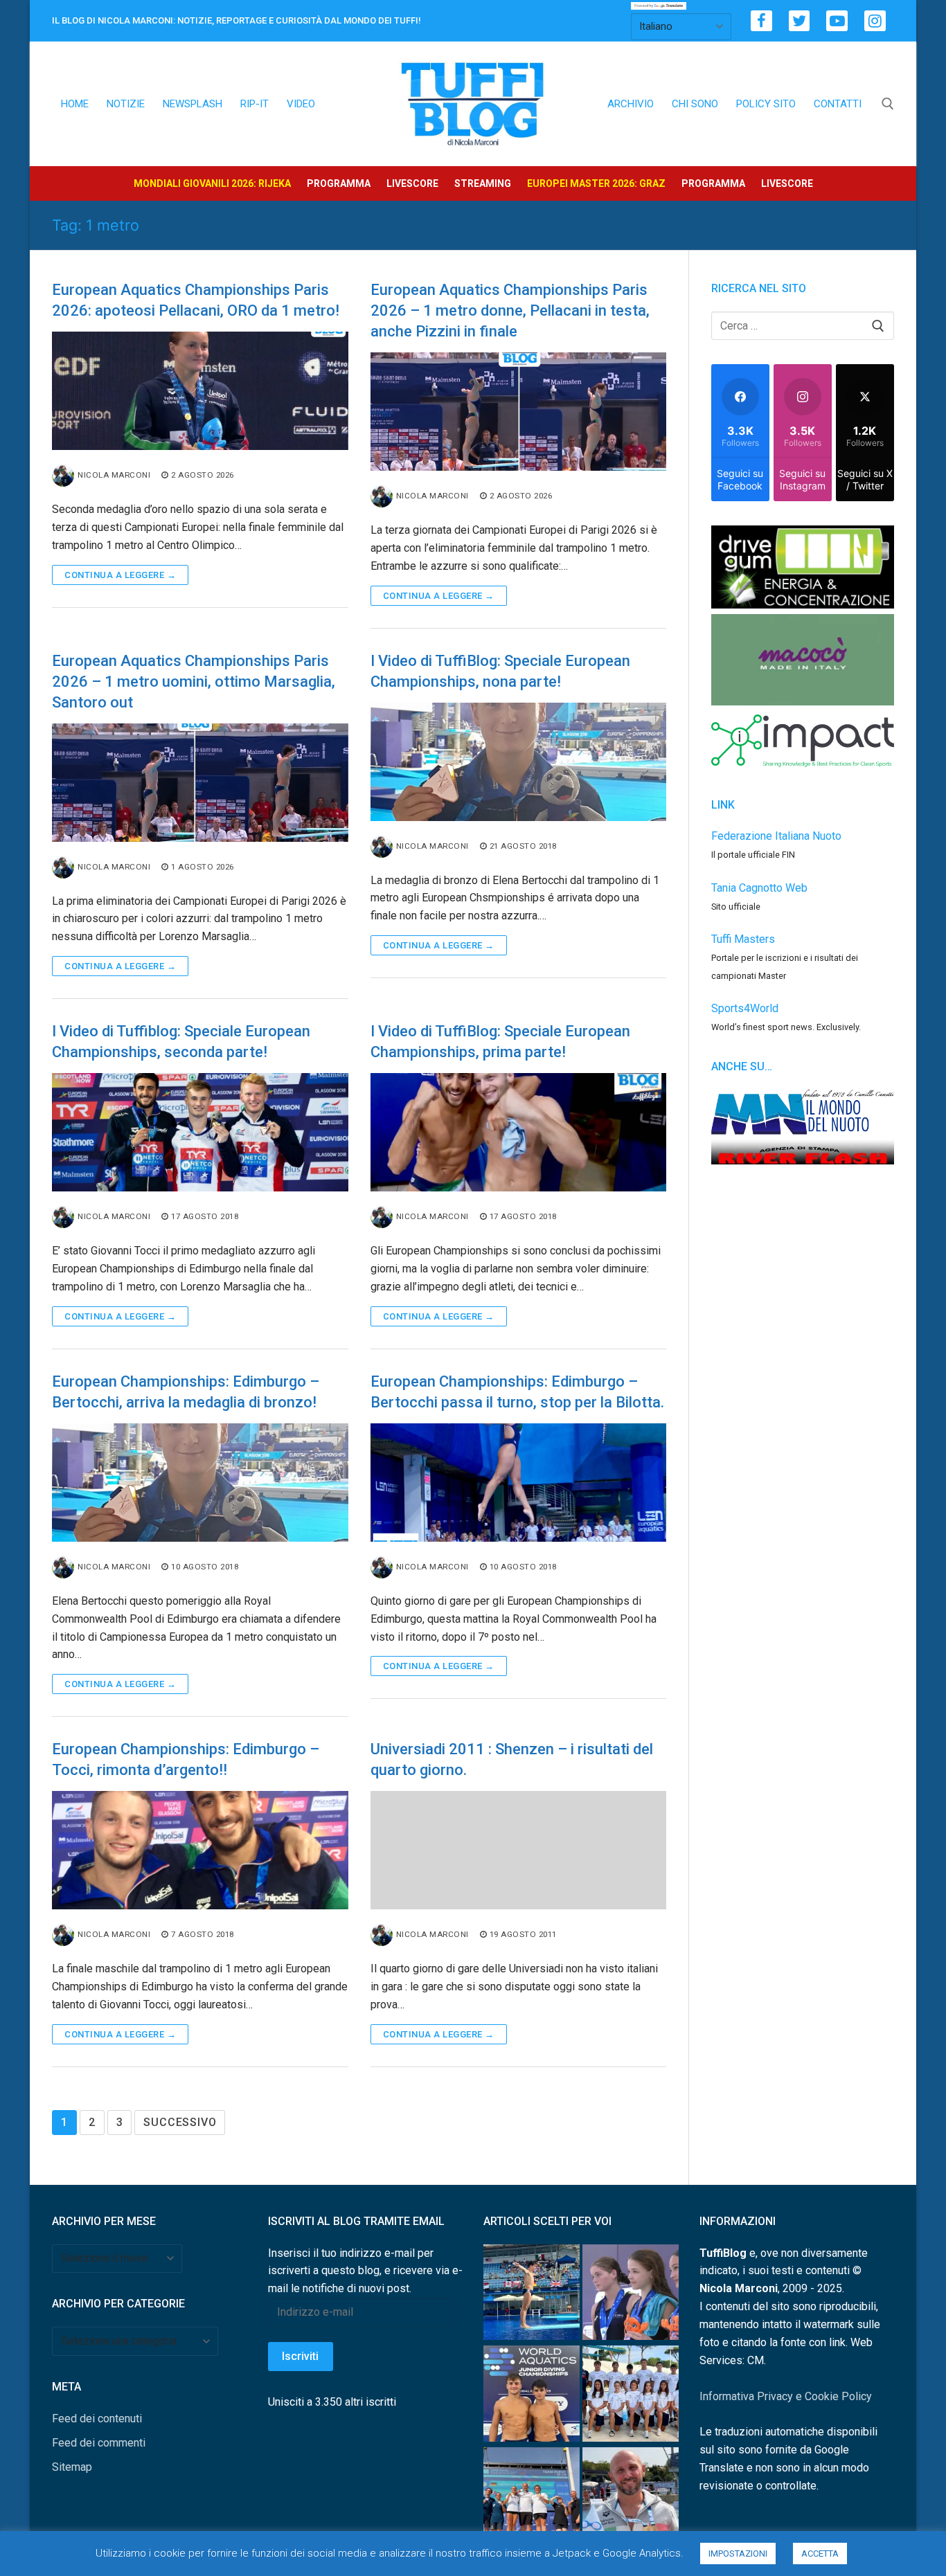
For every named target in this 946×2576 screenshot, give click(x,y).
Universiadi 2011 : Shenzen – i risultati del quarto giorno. (512, 1759)
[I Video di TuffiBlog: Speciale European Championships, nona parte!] (519, 762)
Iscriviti (300, 2356)
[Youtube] (837, 21)
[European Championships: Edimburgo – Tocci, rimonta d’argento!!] (200, 1850)
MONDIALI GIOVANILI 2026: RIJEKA (212, 183)
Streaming (483, 183)
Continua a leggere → (120, 575)
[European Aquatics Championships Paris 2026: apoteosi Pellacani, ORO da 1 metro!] (200, 391)
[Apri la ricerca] (888, 104)
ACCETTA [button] (820, 2554)
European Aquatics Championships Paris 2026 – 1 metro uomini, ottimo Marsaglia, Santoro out (194, 682)
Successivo (180, 2122)
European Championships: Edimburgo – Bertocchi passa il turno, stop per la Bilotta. (517, 1392)
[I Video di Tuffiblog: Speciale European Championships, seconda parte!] (200, 1132)
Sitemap (72, 2467)
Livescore (412, 183)
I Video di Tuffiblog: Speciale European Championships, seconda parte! (181, 1042)
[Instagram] (875, 21)
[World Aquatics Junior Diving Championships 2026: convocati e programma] (631, 2396)
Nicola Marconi (114, 475)
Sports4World (745, 1008)
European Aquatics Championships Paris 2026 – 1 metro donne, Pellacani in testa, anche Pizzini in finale (510, 310)
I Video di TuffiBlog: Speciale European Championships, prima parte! (500, 1042)
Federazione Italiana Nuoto (776, 836)
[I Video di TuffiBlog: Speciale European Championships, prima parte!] (519, 1132)
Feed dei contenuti (97, 2419)
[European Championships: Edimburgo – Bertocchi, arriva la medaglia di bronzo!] (200, 1483)
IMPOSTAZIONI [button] (738, 2554)
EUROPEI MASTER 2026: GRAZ (596, 183)
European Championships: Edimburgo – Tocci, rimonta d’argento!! (186, 1759)
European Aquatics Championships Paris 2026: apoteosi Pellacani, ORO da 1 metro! (196, 300)
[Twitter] (800, 21)
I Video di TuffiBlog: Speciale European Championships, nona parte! (500, 671)
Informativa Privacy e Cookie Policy (786, 2396)
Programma (339, 183)
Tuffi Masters (743, 939)
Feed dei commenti (99, 2443)
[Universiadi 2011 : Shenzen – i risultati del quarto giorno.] (519, 1850)
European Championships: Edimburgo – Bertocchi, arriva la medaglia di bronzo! (186, 1392)
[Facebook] (761, 21)
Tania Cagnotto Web (759, 888)
